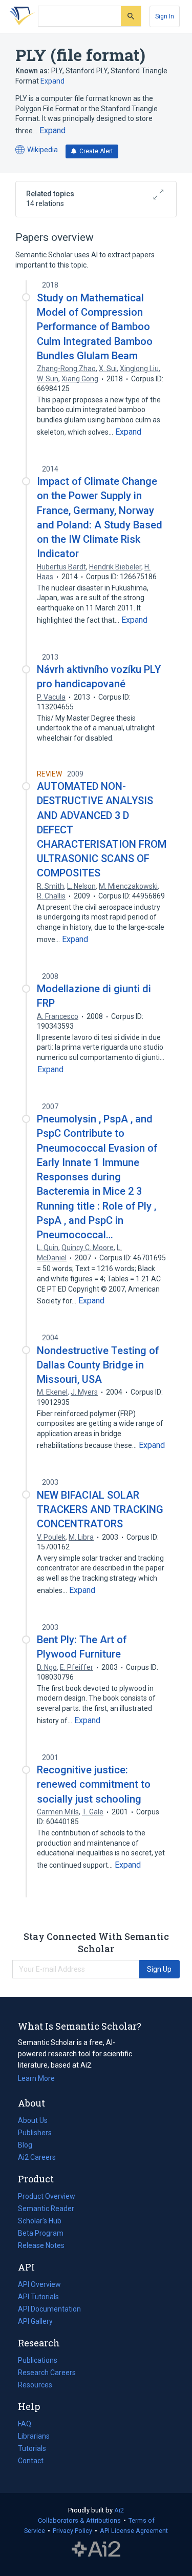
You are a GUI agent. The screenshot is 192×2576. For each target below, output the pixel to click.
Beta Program (41, 2233)
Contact (31, 2461)
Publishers (35, 2133)
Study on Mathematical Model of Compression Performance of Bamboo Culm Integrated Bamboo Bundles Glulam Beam (95, 327)
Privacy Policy (72, 2531)
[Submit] (131, 16)
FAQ (25, 2424)
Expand (52, 81)
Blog (29, 2146)
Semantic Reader (46, 2209)
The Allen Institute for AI (96, 2549)
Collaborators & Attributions (79, 2520)
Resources (35, 2386)
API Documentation (49, 2310)
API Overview (39, 2284)
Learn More (36, 2078)
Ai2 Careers (37, 2158)
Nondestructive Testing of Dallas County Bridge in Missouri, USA (98, 1365)
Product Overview (47, 2196)
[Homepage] (20, 16)
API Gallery (35, 2321)
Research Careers (47, 2374)
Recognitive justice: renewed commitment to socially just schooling (94, 1784)
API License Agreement (134, 2531)
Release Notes (41, 2245)
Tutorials (32, 2448)
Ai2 (119, 2510)
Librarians (34, 2436)
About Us (33, 2120)
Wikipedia (37, 150)
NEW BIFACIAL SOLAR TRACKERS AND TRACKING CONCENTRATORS (100, 1509)
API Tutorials (38, 2297)
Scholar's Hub (40, 2221)
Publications (38, 2361)
